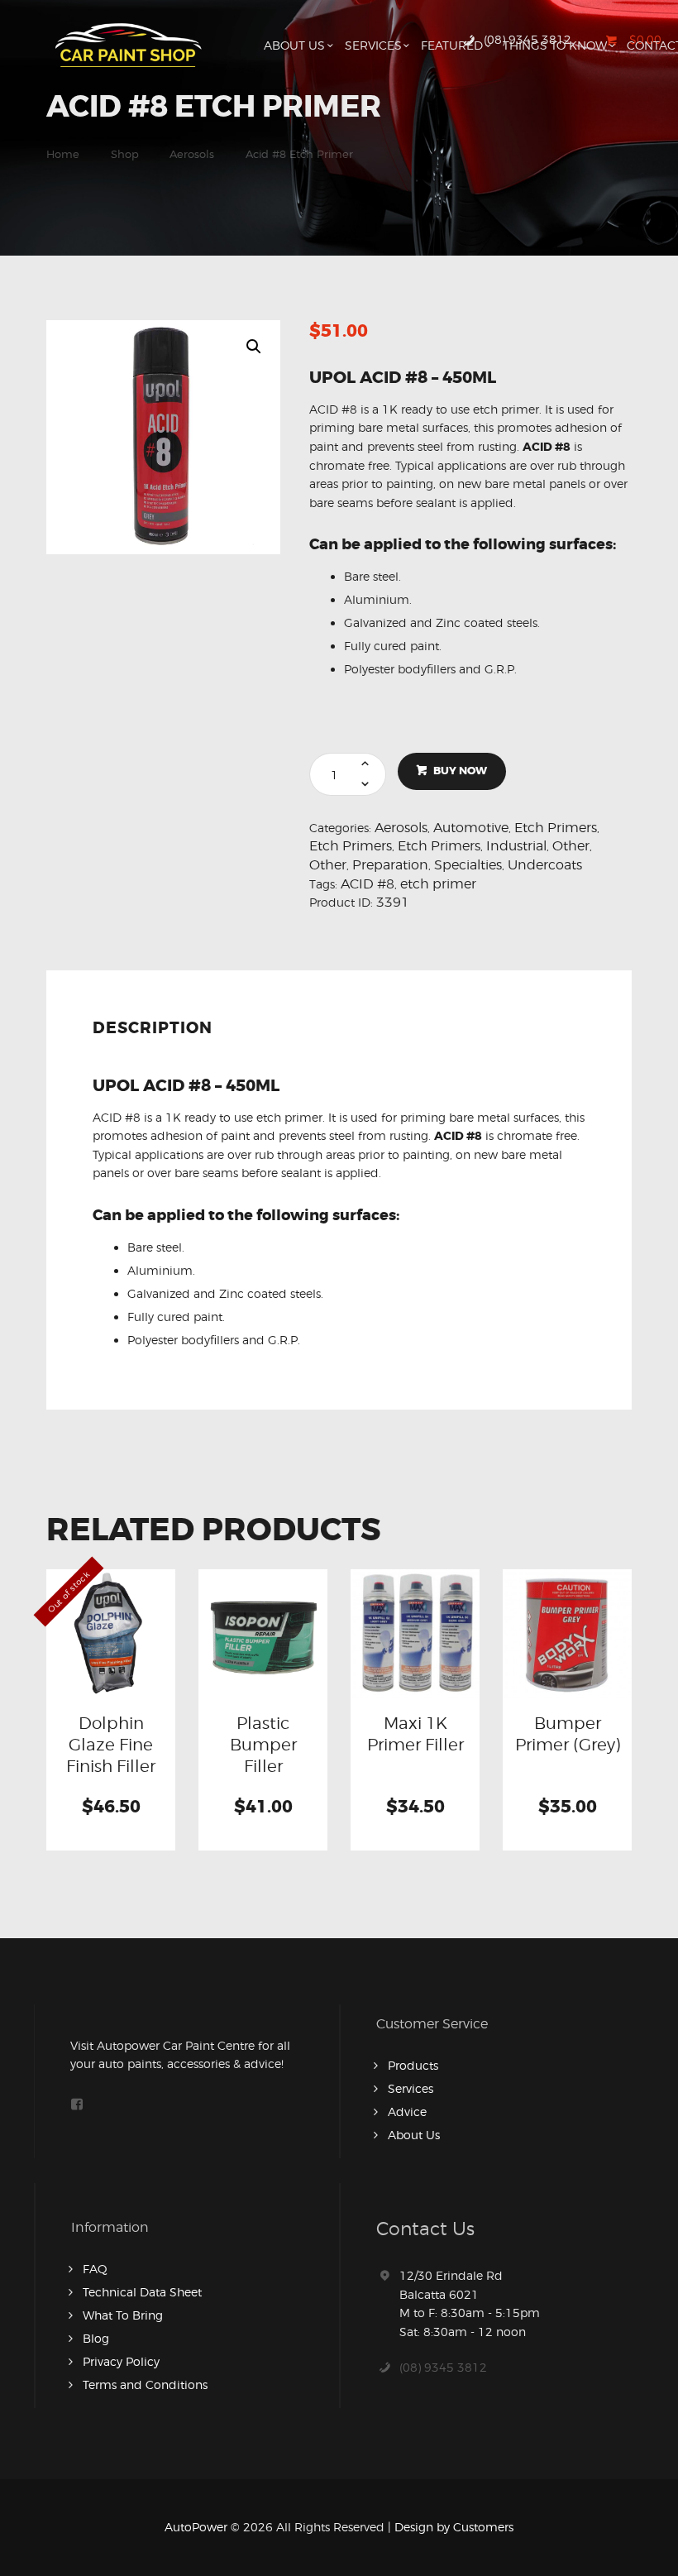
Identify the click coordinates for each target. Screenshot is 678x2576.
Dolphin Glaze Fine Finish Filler (111, 1745)
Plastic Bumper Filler (263, 1745)
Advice (407, 2112)
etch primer (438, 884)
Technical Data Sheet (142, 2292)
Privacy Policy (121, 2361)
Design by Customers (454, 2527)
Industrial (516, 846)
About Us (414, 2135)
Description (153, 1028)
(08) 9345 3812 (443, 2367)
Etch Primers (556, 828)
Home (63, 154)
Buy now (460, 771)
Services (411, 2088)
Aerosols (192, 154)
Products (413, 2065)
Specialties (468, 865)
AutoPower (196, 2527)
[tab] (156, 1034)
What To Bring (123, 2315)
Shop (125, 154)
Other (571, 846)
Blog (96, 2338)
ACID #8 (368, 884)
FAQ (95, 2269)
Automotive (471, 828)
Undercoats (545, 865)
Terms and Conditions (145, 2384)
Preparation (390, 865)
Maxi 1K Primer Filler (415, 1734)
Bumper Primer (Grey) (568, 1734)
